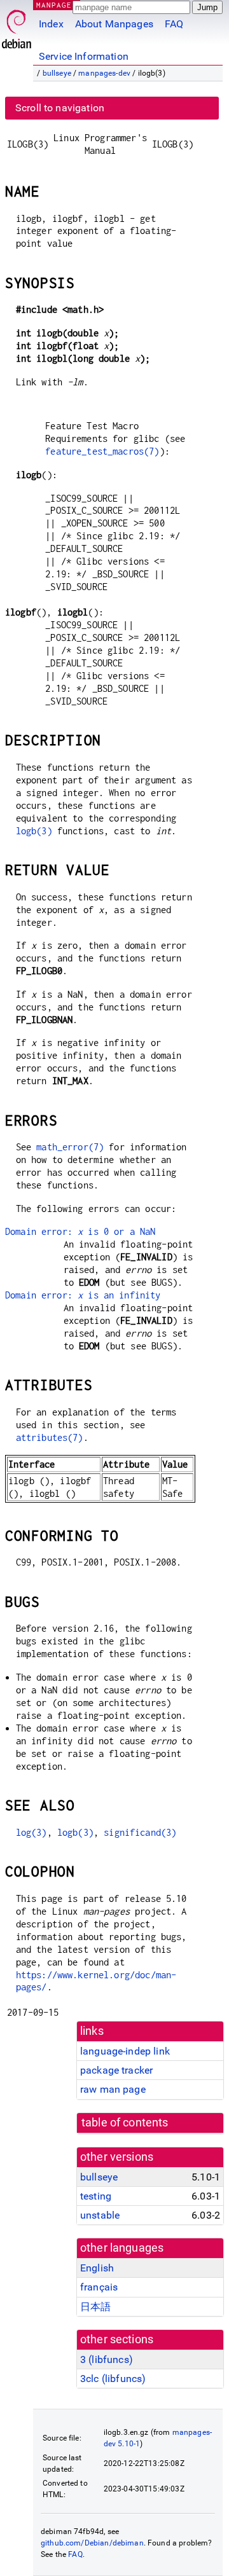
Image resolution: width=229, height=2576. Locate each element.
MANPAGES (57, 5)
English (97, 2268)
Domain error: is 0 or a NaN (80, 1231)
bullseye (57, 73)
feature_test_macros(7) (102, 451)
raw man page (113, 2089)
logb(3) (34, 831)
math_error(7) (70, 1147)
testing (96, 2196)
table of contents (125, 2123)
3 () (107, 2359)
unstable (100, 2215)
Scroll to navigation (60, 108)
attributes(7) (50, 1437)
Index (51, 24)
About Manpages (114, 24)
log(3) (31, 1832)
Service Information (84, 56)
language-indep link (125, 2051)
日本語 (95, 2307)
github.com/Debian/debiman (92, 2543)
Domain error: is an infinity (83, 1295)
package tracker (116, 2070)
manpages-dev (104, 73)
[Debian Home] (17, 26)
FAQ (174, 24)
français (99, 2287)
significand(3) (140, 1832)
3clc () (113, 2379)
